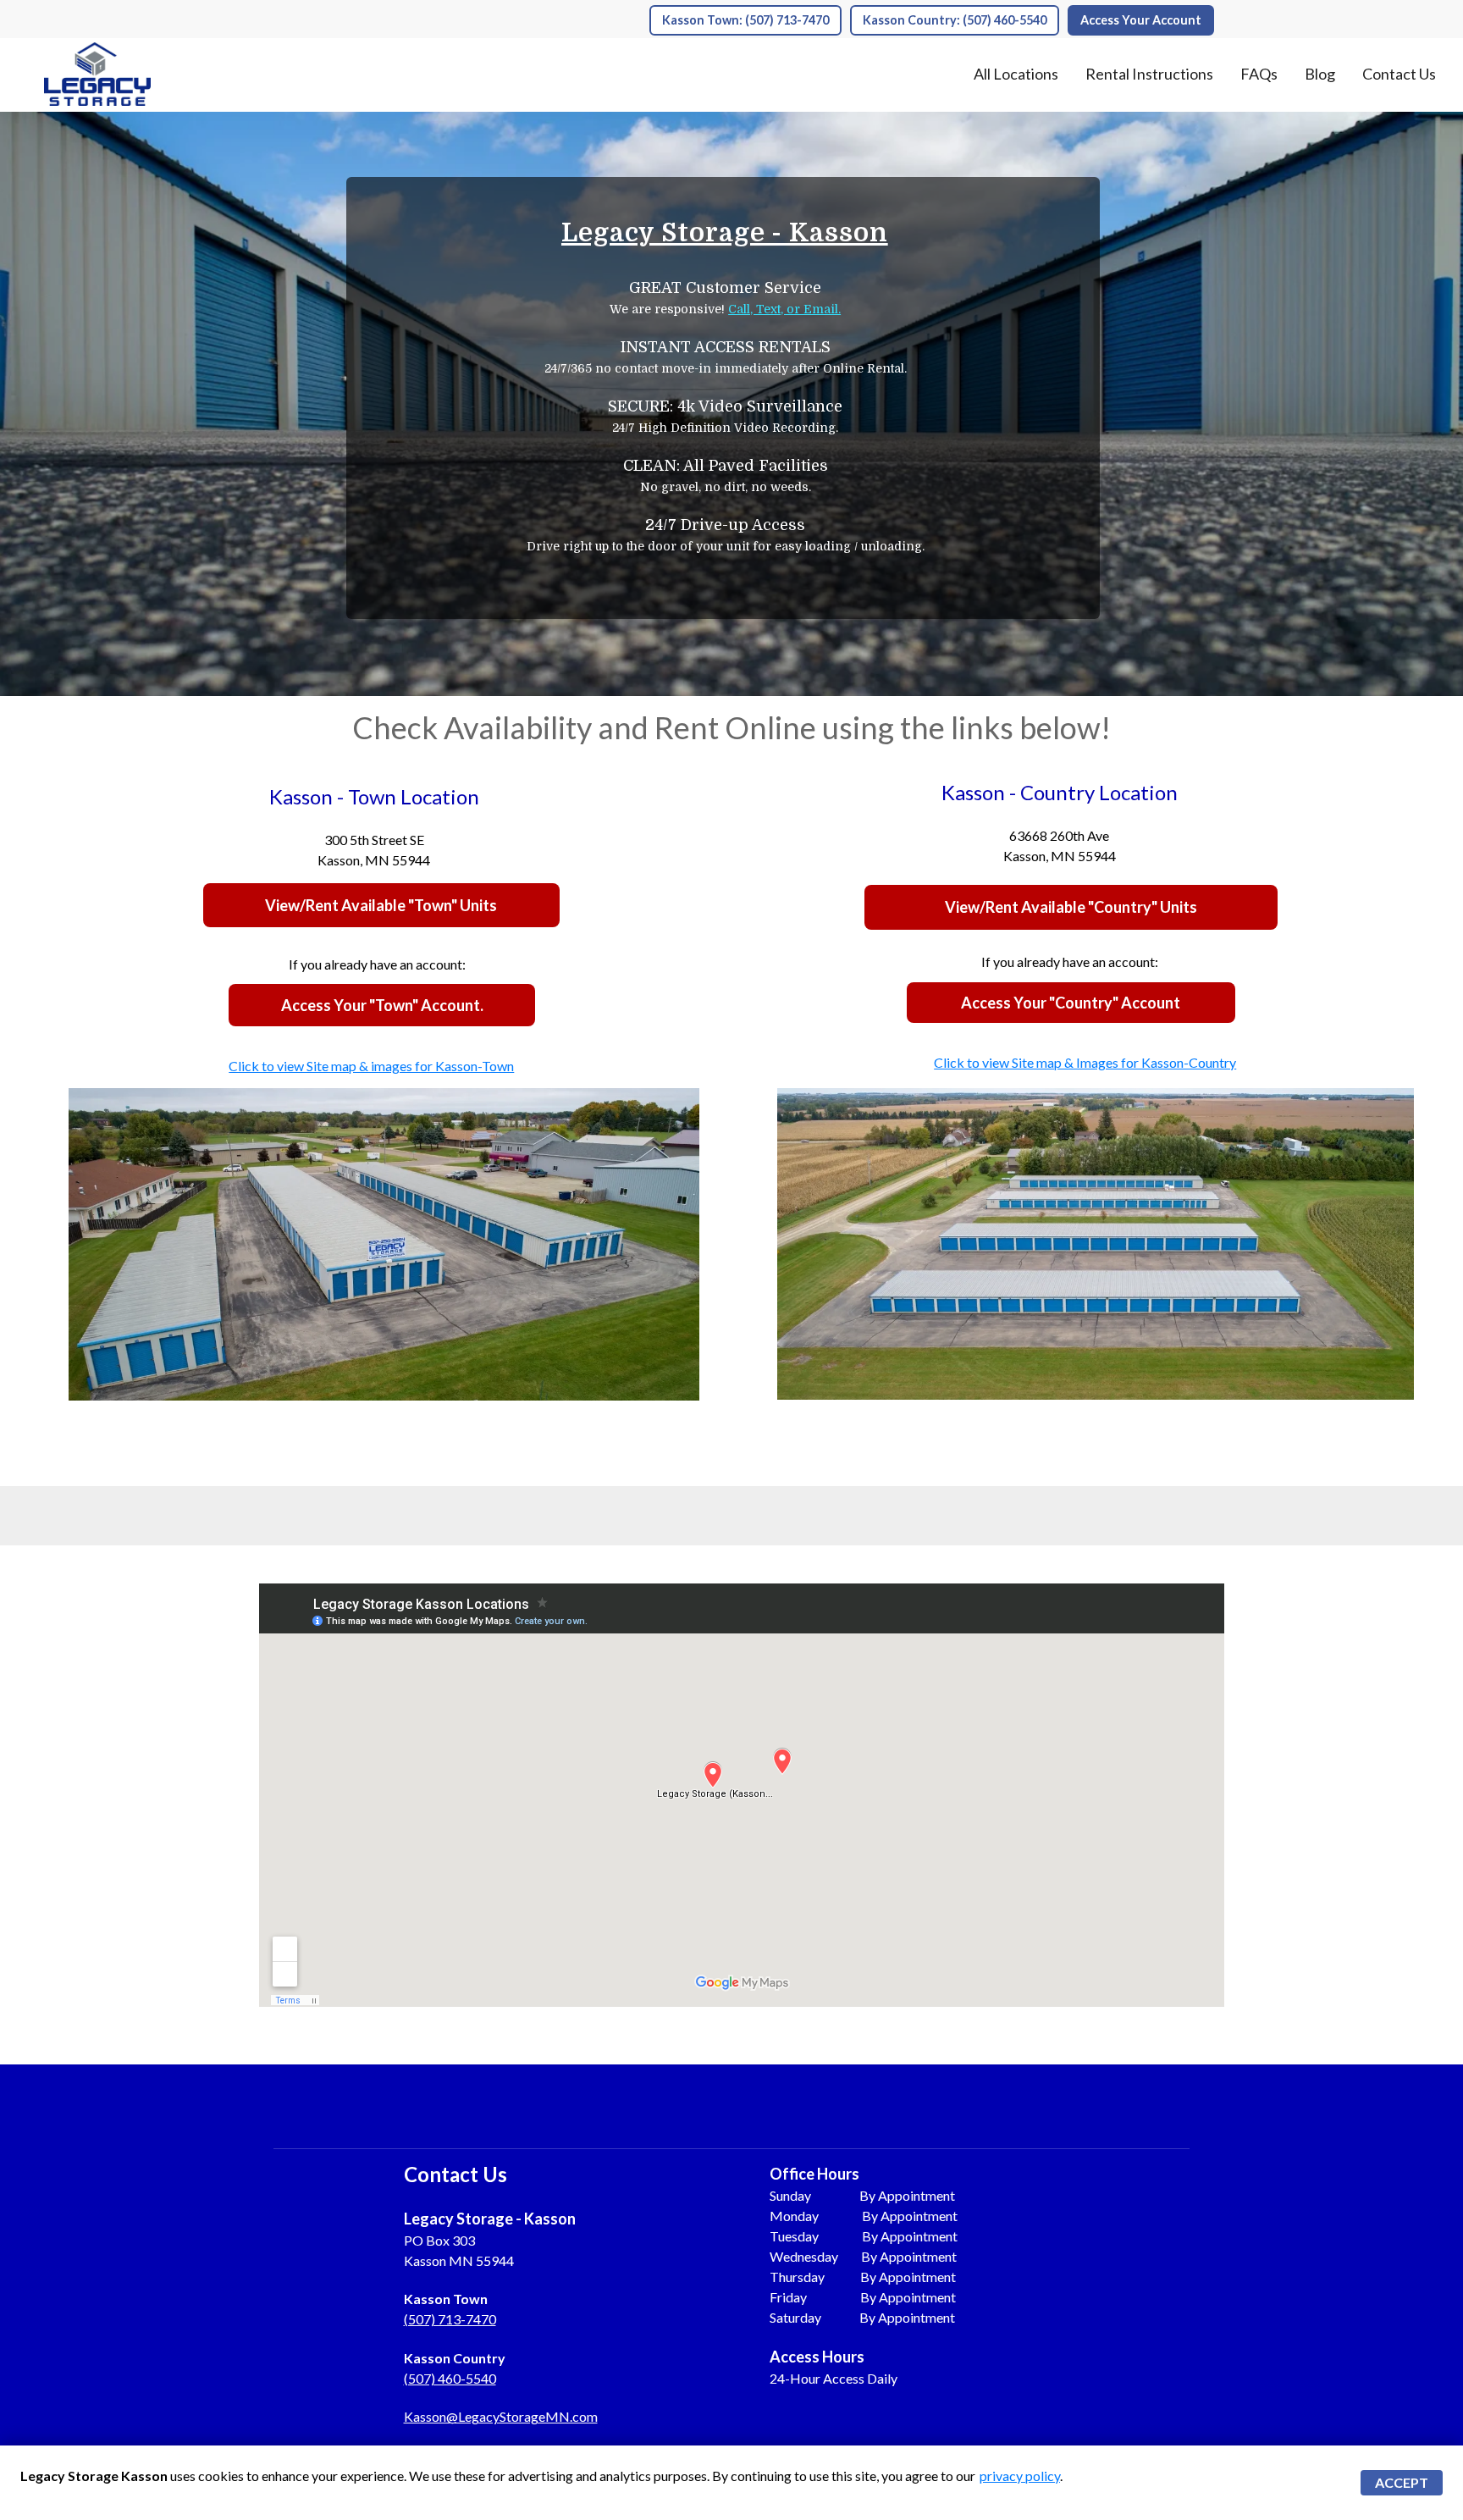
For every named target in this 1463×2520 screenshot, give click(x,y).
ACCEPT (1402, 2482)
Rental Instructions (1149, 74)
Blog (1320, 74)
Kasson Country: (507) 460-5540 (955, 20)
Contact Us (1399, 74)
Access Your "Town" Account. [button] (382, 1005)
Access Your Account (1141, 20)
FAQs (1259, 74)
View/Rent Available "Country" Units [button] (1071, 907)
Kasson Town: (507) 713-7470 (745, 20)
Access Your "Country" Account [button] (1071, 1003)
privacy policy (1020, 2476)
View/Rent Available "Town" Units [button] (381, 905)
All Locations (1016, 74)
